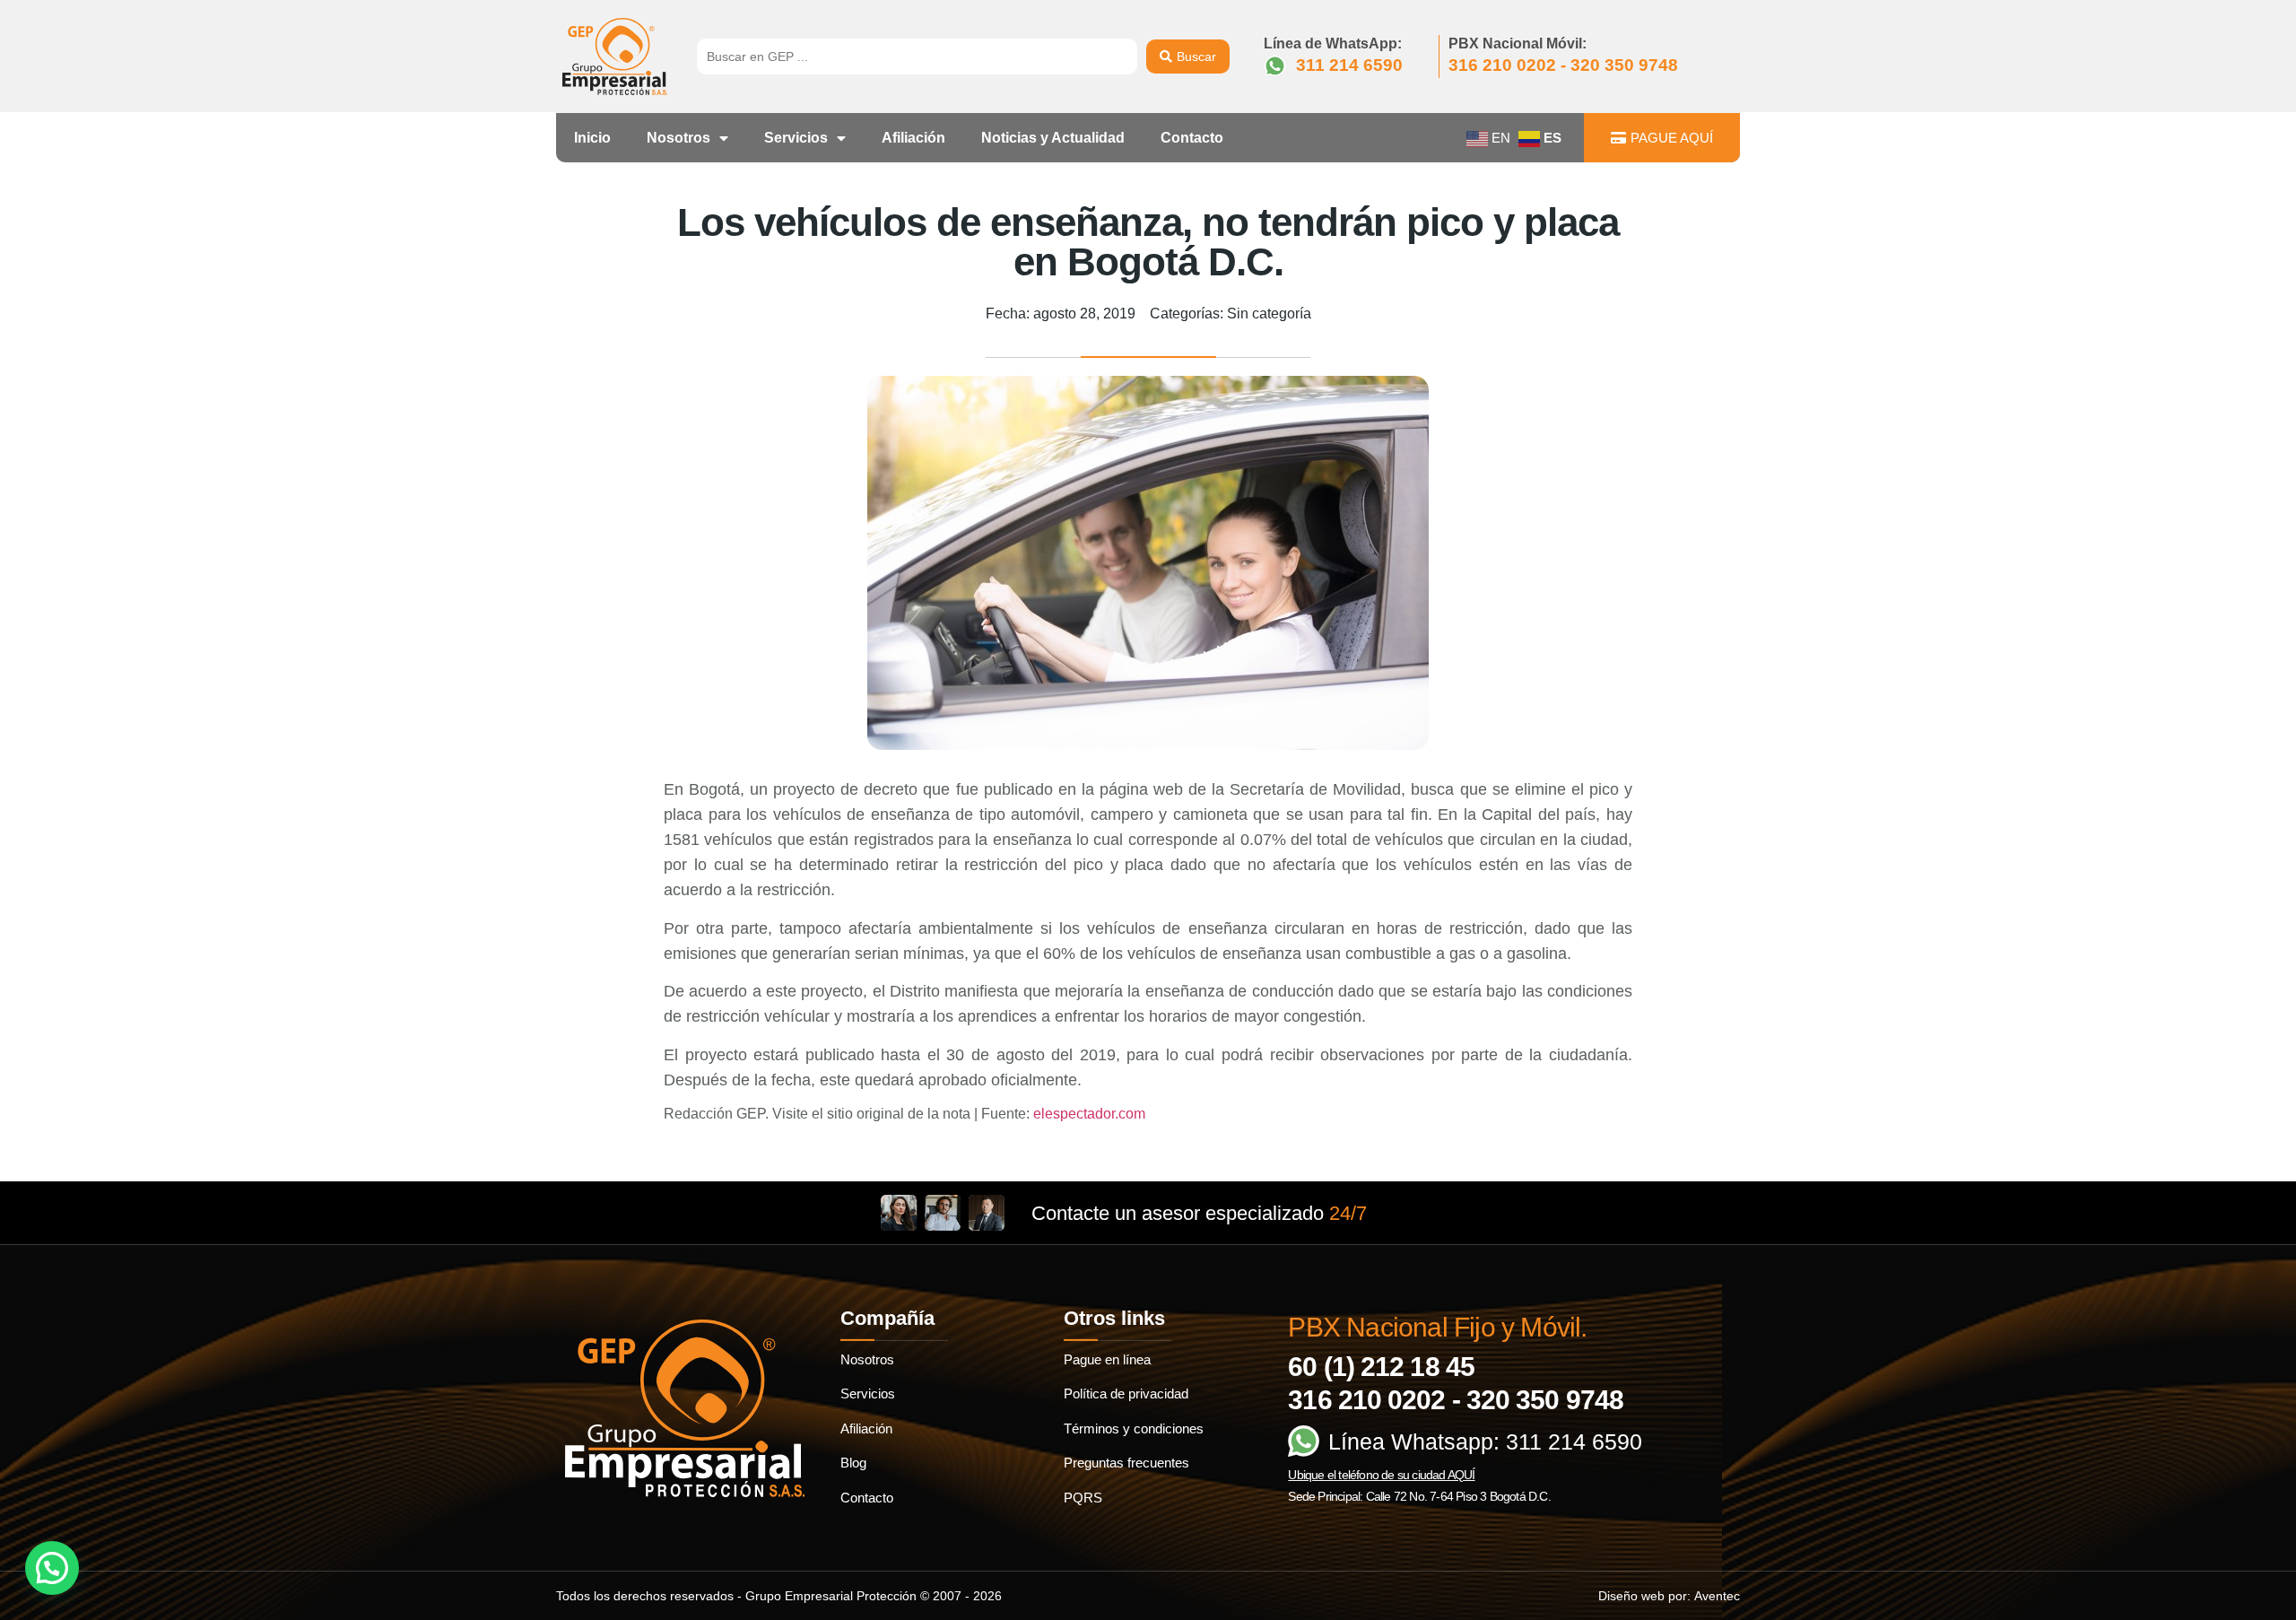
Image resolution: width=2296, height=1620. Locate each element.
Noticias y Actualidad (1053, 138)
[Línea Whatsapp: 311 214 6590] (1304, 1441)
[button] (52, 1568)
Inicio (592, 138)
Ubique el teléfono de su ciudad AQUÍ (1381, 1475)
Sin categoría (1269, 314)
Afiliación (913, 138)
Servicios (796, 138)
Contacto (1192, 138)
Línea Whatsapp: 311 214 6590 (1485, 1441)
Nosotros (678, 138)
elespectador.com (1089, 1114)
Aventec (1717, 1596)
